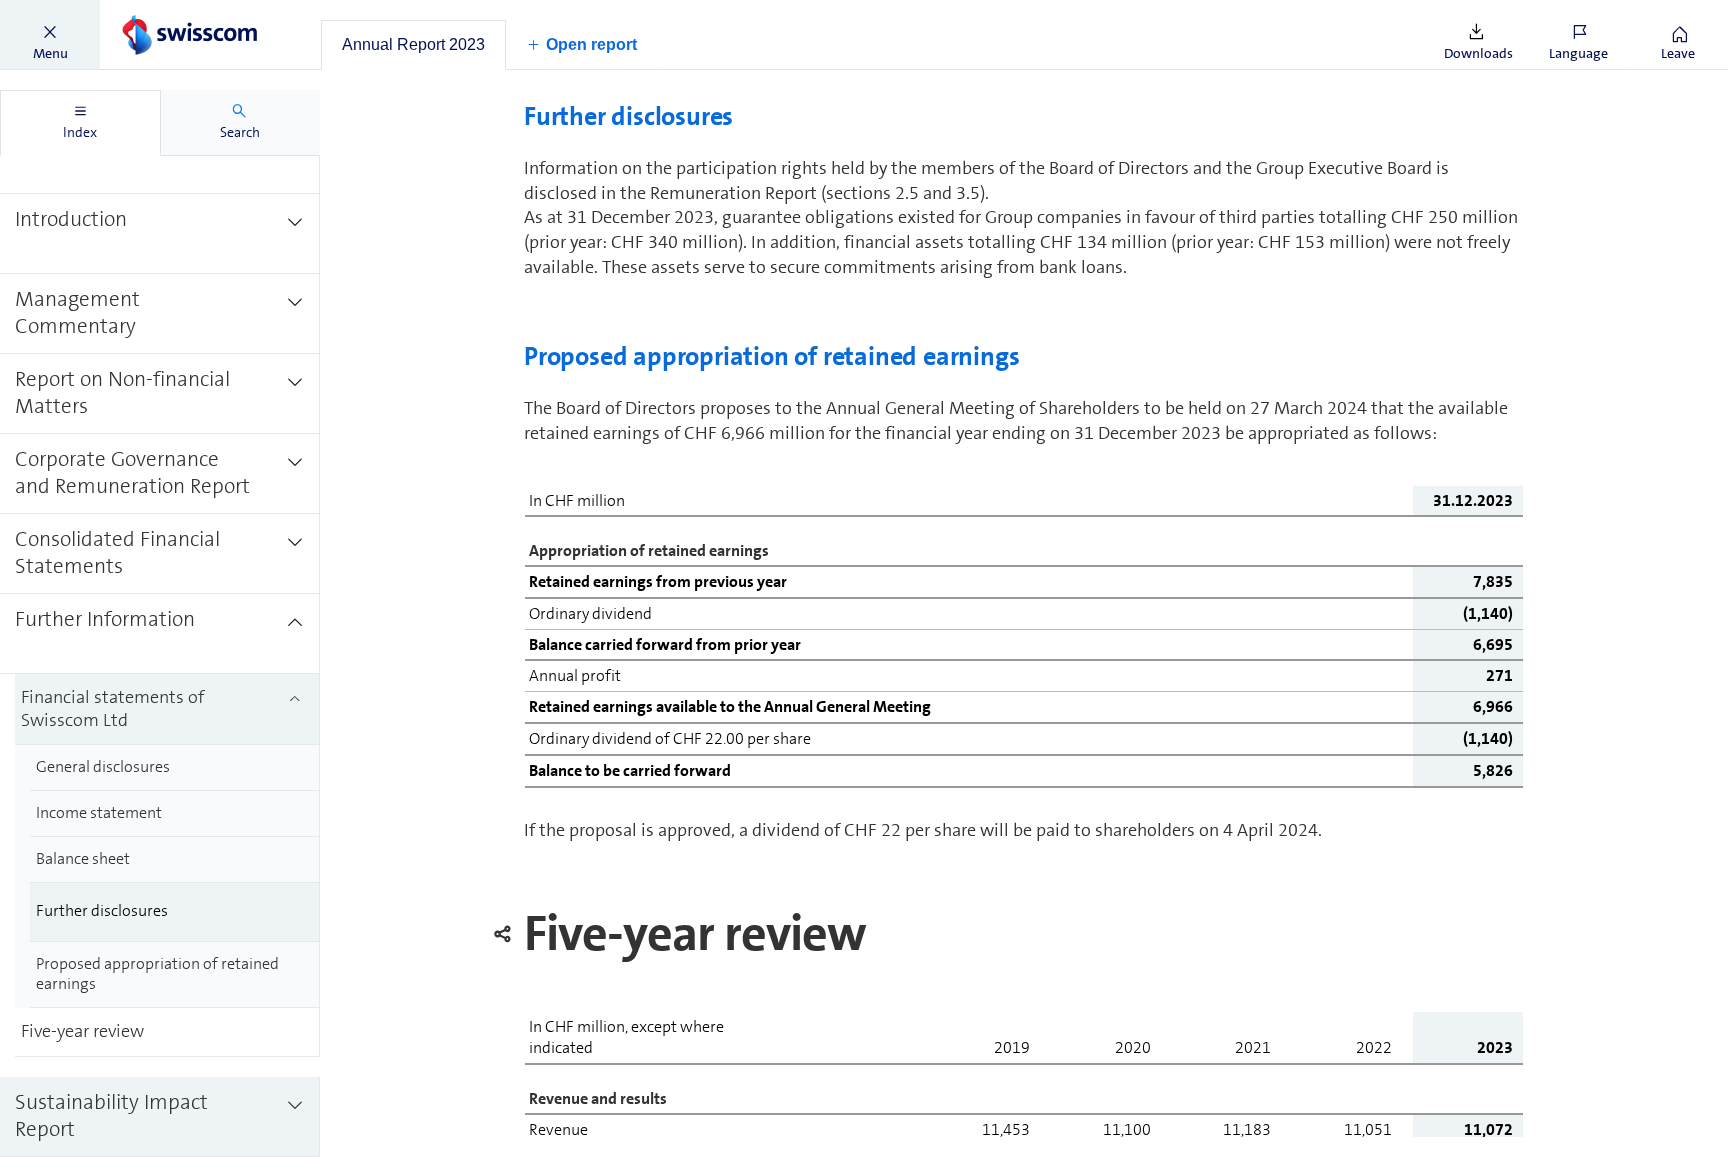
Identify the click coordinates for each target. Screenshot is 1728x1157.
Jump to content (150, 12)
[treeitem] (160, 234)
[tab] (413, 45)
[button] (50, 35)
